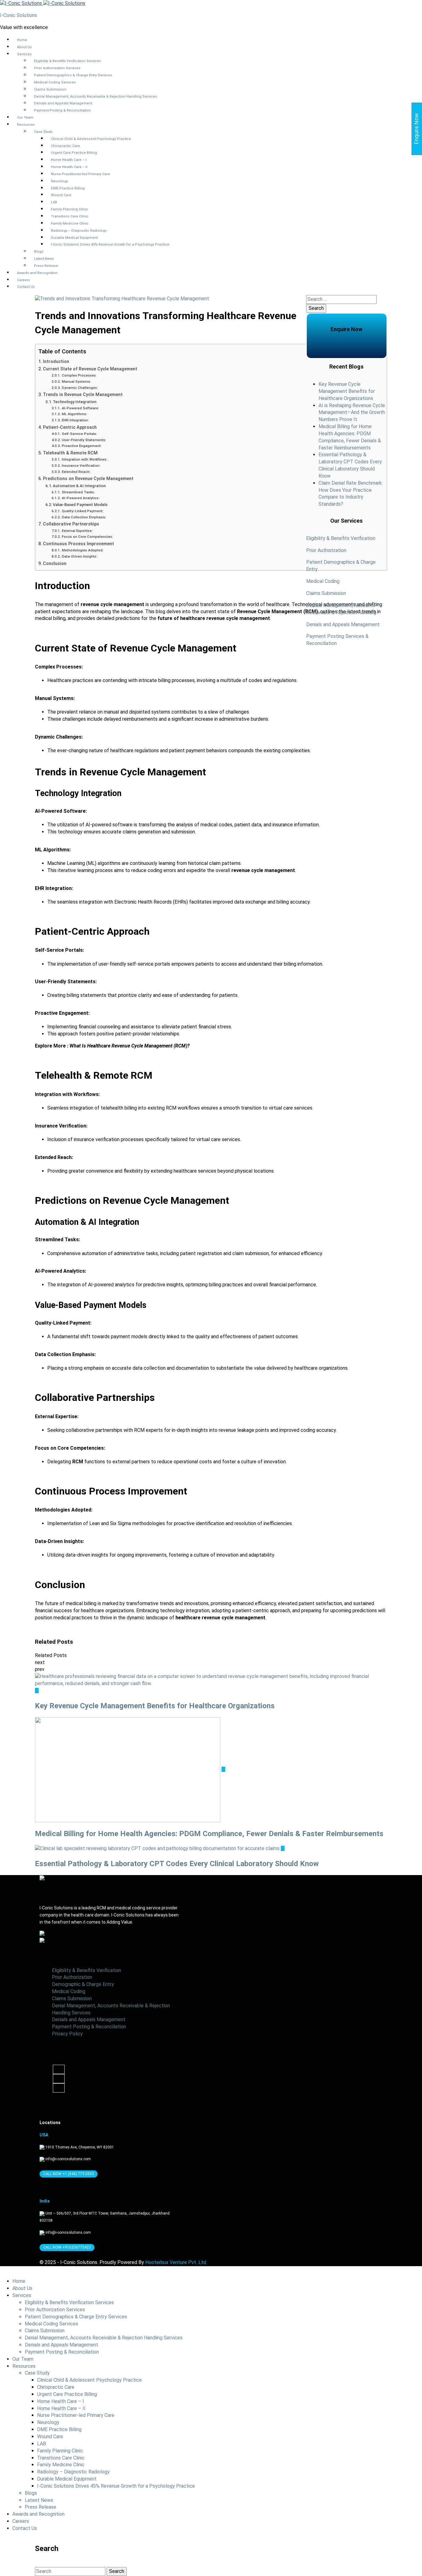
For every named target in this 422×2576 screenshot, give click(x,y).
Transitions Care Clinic (70, 216)
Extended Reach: (76, 472)
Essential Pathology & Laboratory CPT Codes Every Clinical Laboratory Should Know (177, 1864)
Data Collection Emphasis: (84, 517)
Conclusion (55, 564)
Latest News (44, 259)
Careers (23, 280)
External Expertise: (77, 531)
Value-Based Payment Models (80, 505)
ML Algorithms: (74, 414)
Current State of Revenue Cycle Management (90, 369)
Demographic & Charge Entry (83, 1984)
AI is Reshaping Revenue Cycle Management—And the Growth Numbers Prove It (352, 413)
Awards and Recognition (37, 273)
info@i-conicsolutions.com (68, 2159)
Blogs (39, 252)
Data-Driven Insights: (79, 556)
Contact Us (26, 287)
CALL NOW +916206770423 (67, 2247)
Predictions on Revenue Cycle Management (88, 479)
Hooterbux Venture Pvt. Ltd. (176, 2262)
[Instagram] (59, 2088)
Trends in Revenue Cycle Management (83, 395)
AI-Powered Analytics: (80, 498)
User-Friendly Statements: (84, 440)
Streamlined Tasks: (78, 492)
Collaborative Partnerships (71, 524)
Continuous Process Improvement (78, 544)
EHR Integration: (75, 420)
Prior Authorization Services (57, 68)
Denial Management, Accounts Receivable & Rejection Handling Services (95, 97)
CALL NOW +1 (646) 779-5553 (69, 2174)
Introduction (56, 362)
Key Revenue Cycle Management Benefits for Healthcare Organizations (347, 391)
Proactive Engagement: (82, 446)
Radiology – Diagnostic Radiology (79, 231)
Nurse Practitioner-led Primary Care (80, 174)
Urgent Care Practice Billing (74, 153)
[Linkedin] (59, 2079)
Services (24, 54)
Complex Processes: (79, 375)
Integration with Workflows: (84, 459)
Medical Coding (324, 581)
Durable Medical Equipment (74, 238)
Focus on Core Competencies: (87, 537)
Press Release (46, 266)
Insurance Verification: (81, 466)
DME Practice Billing (68, 188)
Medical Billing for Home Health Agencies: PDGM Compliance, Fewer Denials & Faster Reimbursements (209, 1834)
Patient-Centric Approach (70, 427)
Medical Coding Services (55, 82)
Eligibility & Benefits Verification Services (68, 61)
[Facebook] (59, 2069)
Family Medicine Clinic (70, 223)
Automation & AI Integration (79, 486)
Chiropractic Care (65, 146)
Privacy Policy (67, 2034)
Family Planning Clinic (70, 209)
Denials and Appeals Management (63, 103)
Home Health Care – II (69, 167)
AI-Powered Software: (80, 408)
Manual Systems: (76, 382)
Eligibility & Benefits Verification (341, 538)
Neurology (59, 181)
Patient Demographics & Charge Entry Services (73, 75)
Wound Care (61, 195)
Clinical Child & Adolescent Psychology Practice (91, 139)
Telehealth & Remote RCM (70, 453)
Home (22, 40)
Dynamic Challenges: (80, 388)
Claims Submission (50, 89)
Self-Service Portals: (79, 434)
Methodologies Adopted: (82, 550)
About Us (24, 47)
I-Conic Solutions (19, 15)
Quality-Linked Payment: (82, 511)
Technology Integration (75, 402)
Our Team (25, 118)
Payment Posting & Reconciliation (62, 110)
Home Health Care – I (69, 160)
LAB (54, 202)
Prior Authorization (326, 550)
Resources (26, 125)
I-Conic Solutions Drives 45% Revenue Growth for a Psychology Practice (110, 245)
